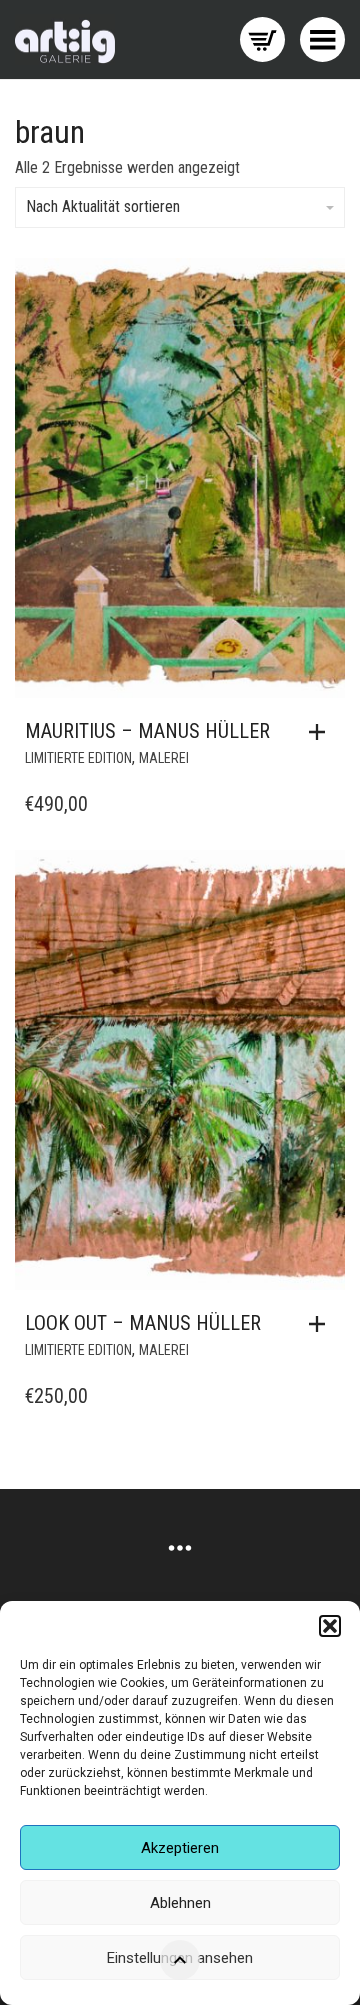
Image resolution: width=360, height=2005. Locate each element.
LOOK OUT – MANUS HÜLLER (143, 1323)
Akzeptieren (180, 1848)
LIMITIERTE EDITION (78, 758)
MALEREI (164, 758)
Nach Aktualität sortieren (103, 206)
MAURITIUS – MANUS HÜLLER (147, 731)
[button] (330, 1626)
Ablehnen (180, 1903)
